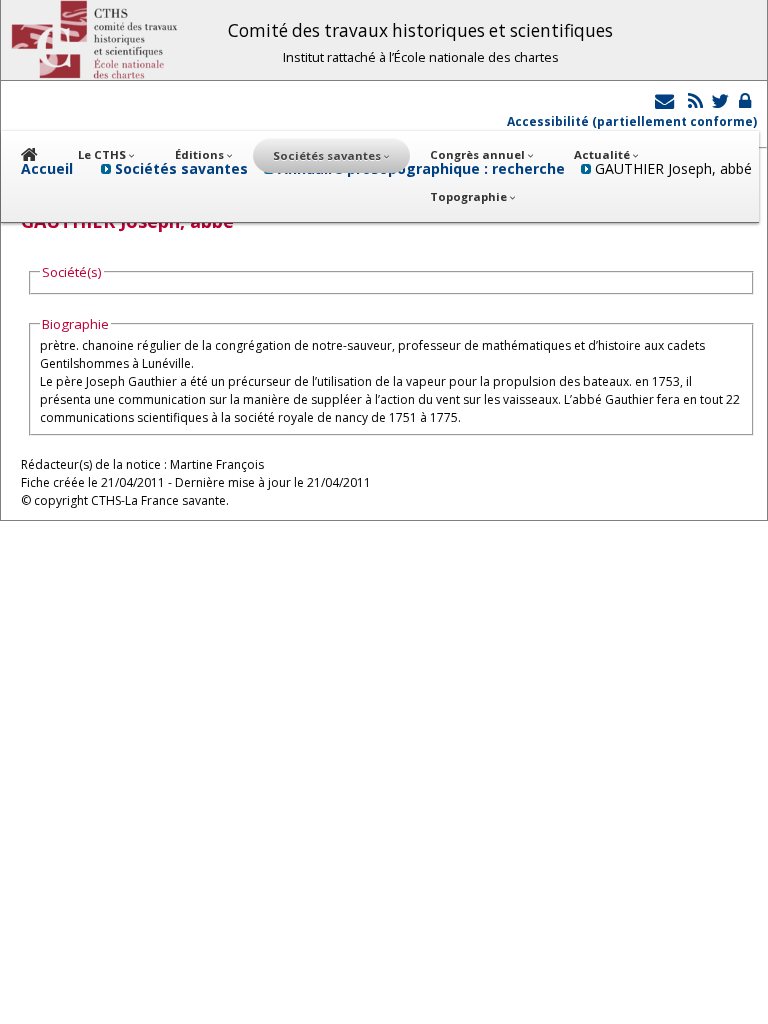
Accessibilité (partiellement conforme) (632, 121)
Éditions (201, 154)
